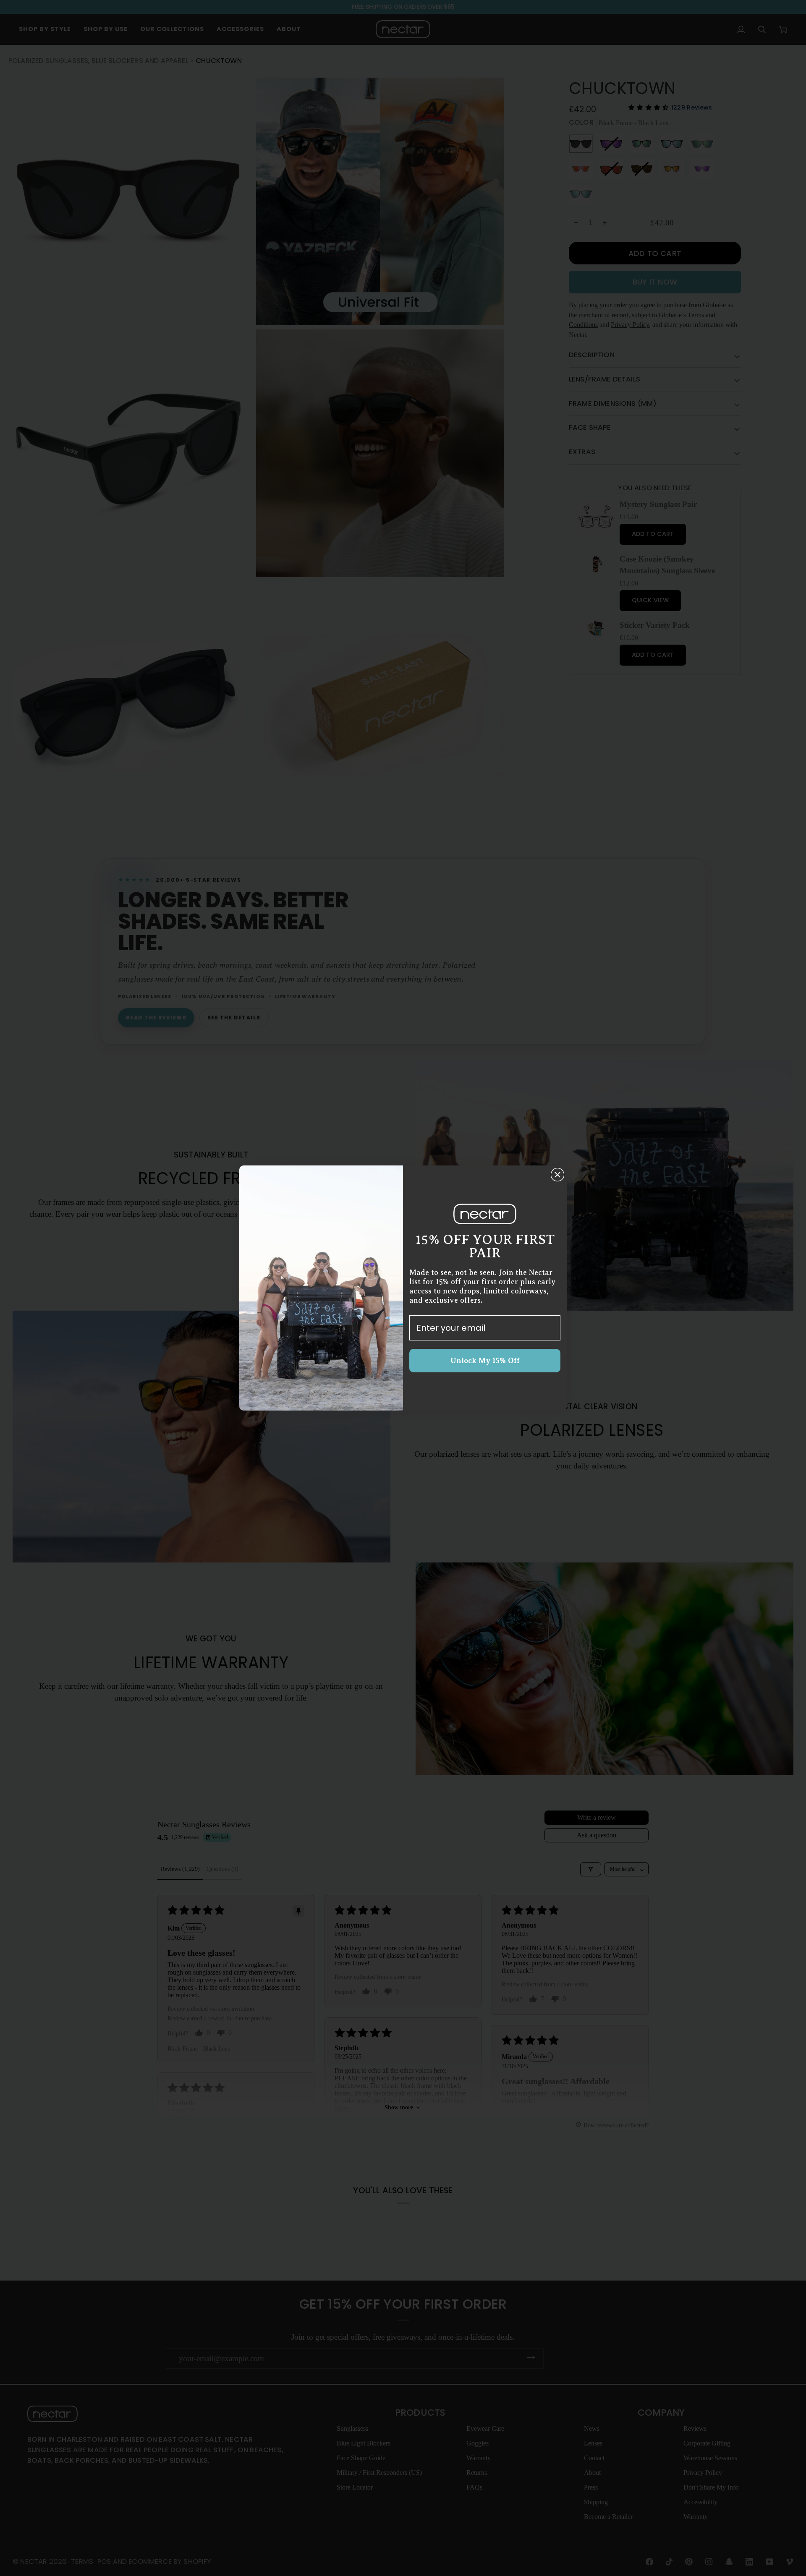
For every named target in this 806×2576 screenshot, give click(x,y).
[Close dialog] (557, 1175)
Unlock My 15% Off (485, 1361)
